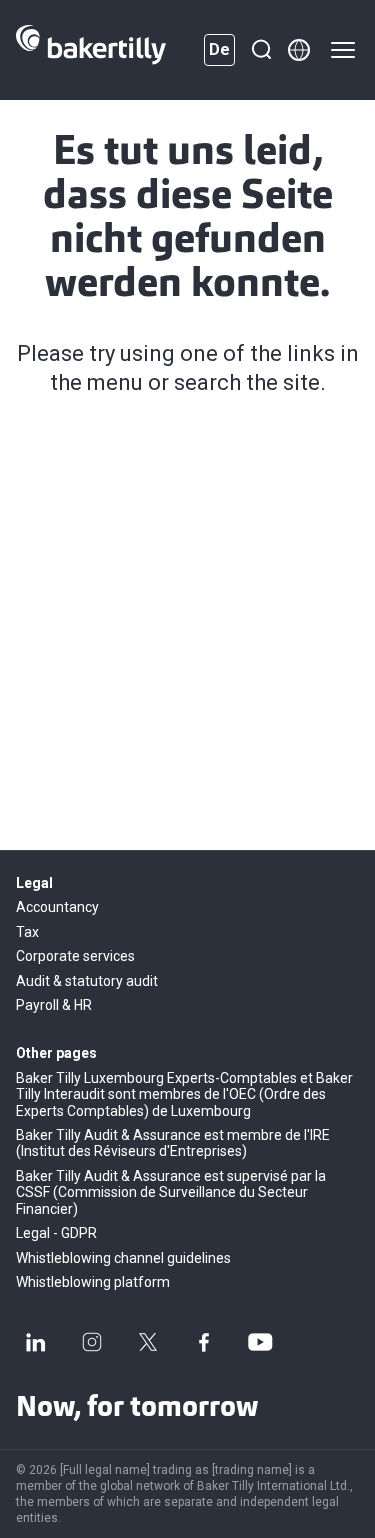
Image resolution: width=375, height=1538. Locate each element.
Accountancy (57, 907)
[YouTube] (260, 1342)
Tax (27, 932)
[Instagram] (92, 1342)
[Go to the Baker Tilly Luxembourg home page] (91, 50)
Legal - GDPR (56, 1233)
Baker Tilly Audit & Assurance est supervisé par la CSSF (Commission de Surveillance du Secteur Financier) (171, 1192)
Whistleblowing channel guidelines (123, 1258)
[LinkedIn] (36, 1342)
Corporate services (75, 956)
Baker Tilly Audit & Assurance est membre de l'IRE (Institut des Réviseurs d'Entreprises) (173, 1143)
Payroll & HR (54, 1005)
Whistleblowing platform (93, 1282)
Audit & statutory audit (87, 981)
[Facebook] (204, 1342)
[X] (148, 1342)
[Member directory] (299, 50)
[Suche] (261, 50)
